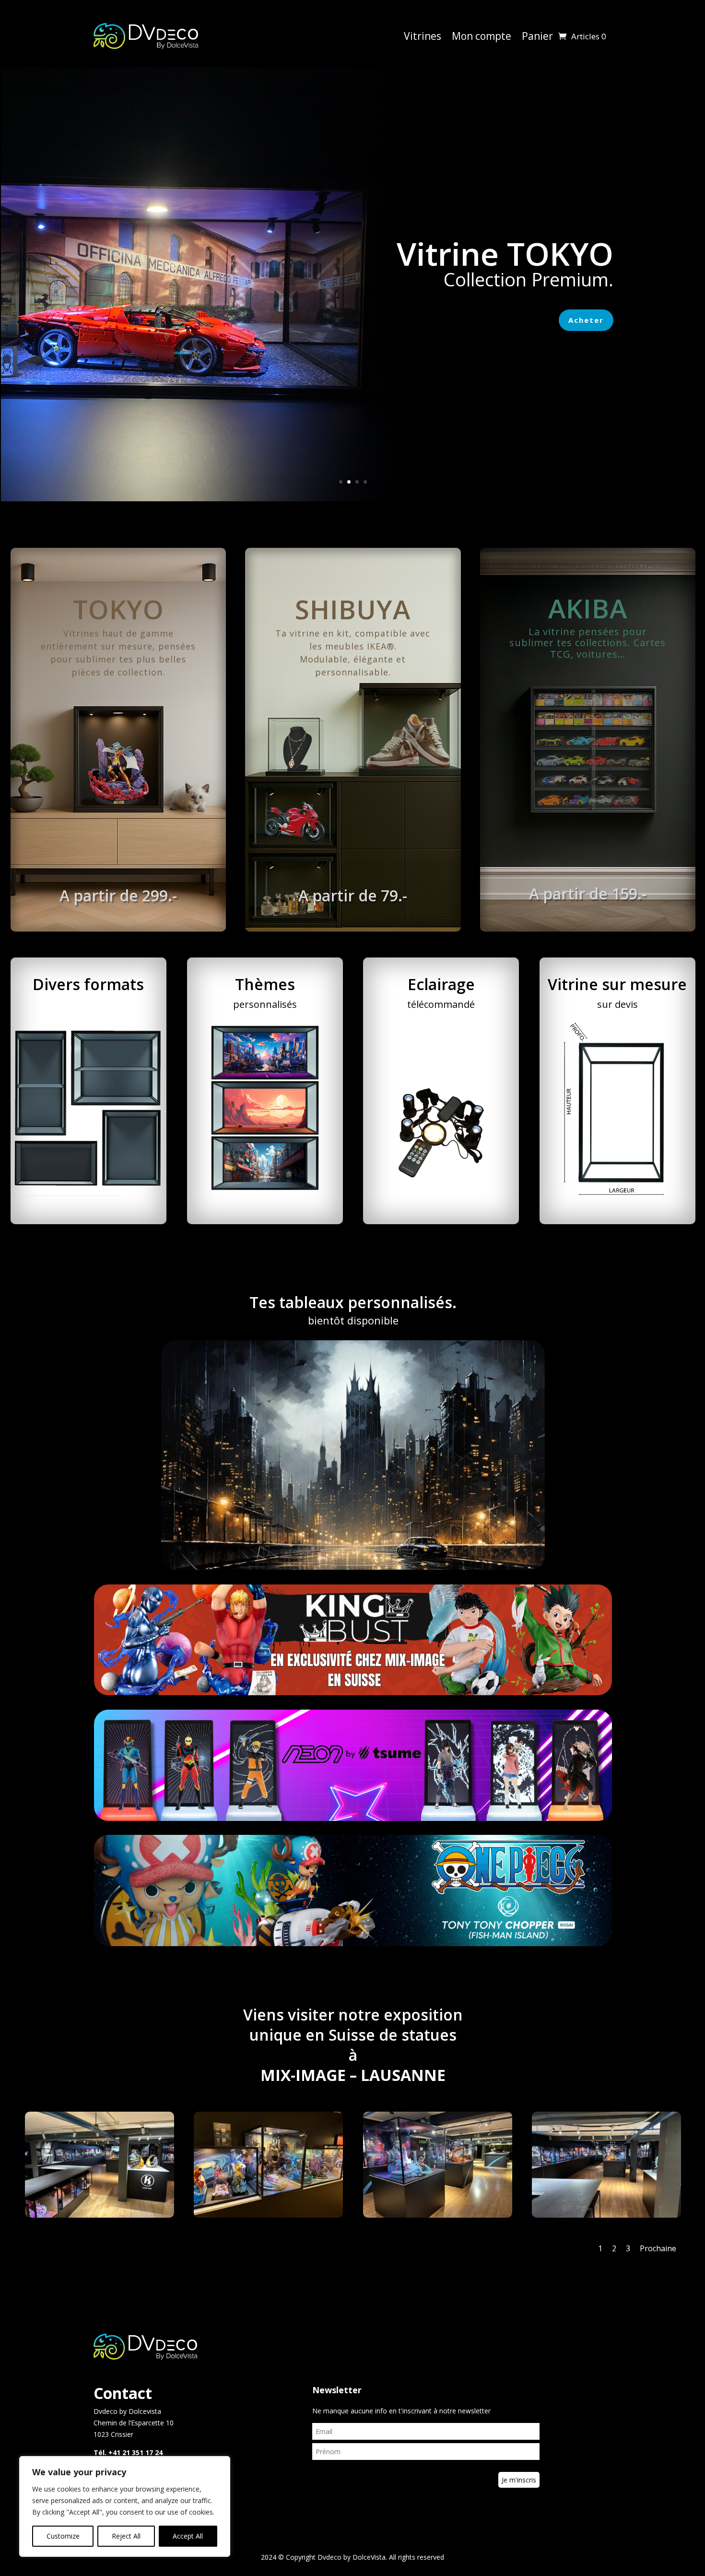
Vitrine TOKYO (505, 253)
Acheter (586, 320)
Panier (537, 36)
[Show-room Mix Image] (100, 2215)
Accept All (188, 2536)
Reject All (126, 2536)
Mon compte (482, 36)
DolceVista (369, 2557)
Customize (63, 2536)
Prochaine (658, 2248)
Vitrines (423, 36)
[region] (125, 2506)
